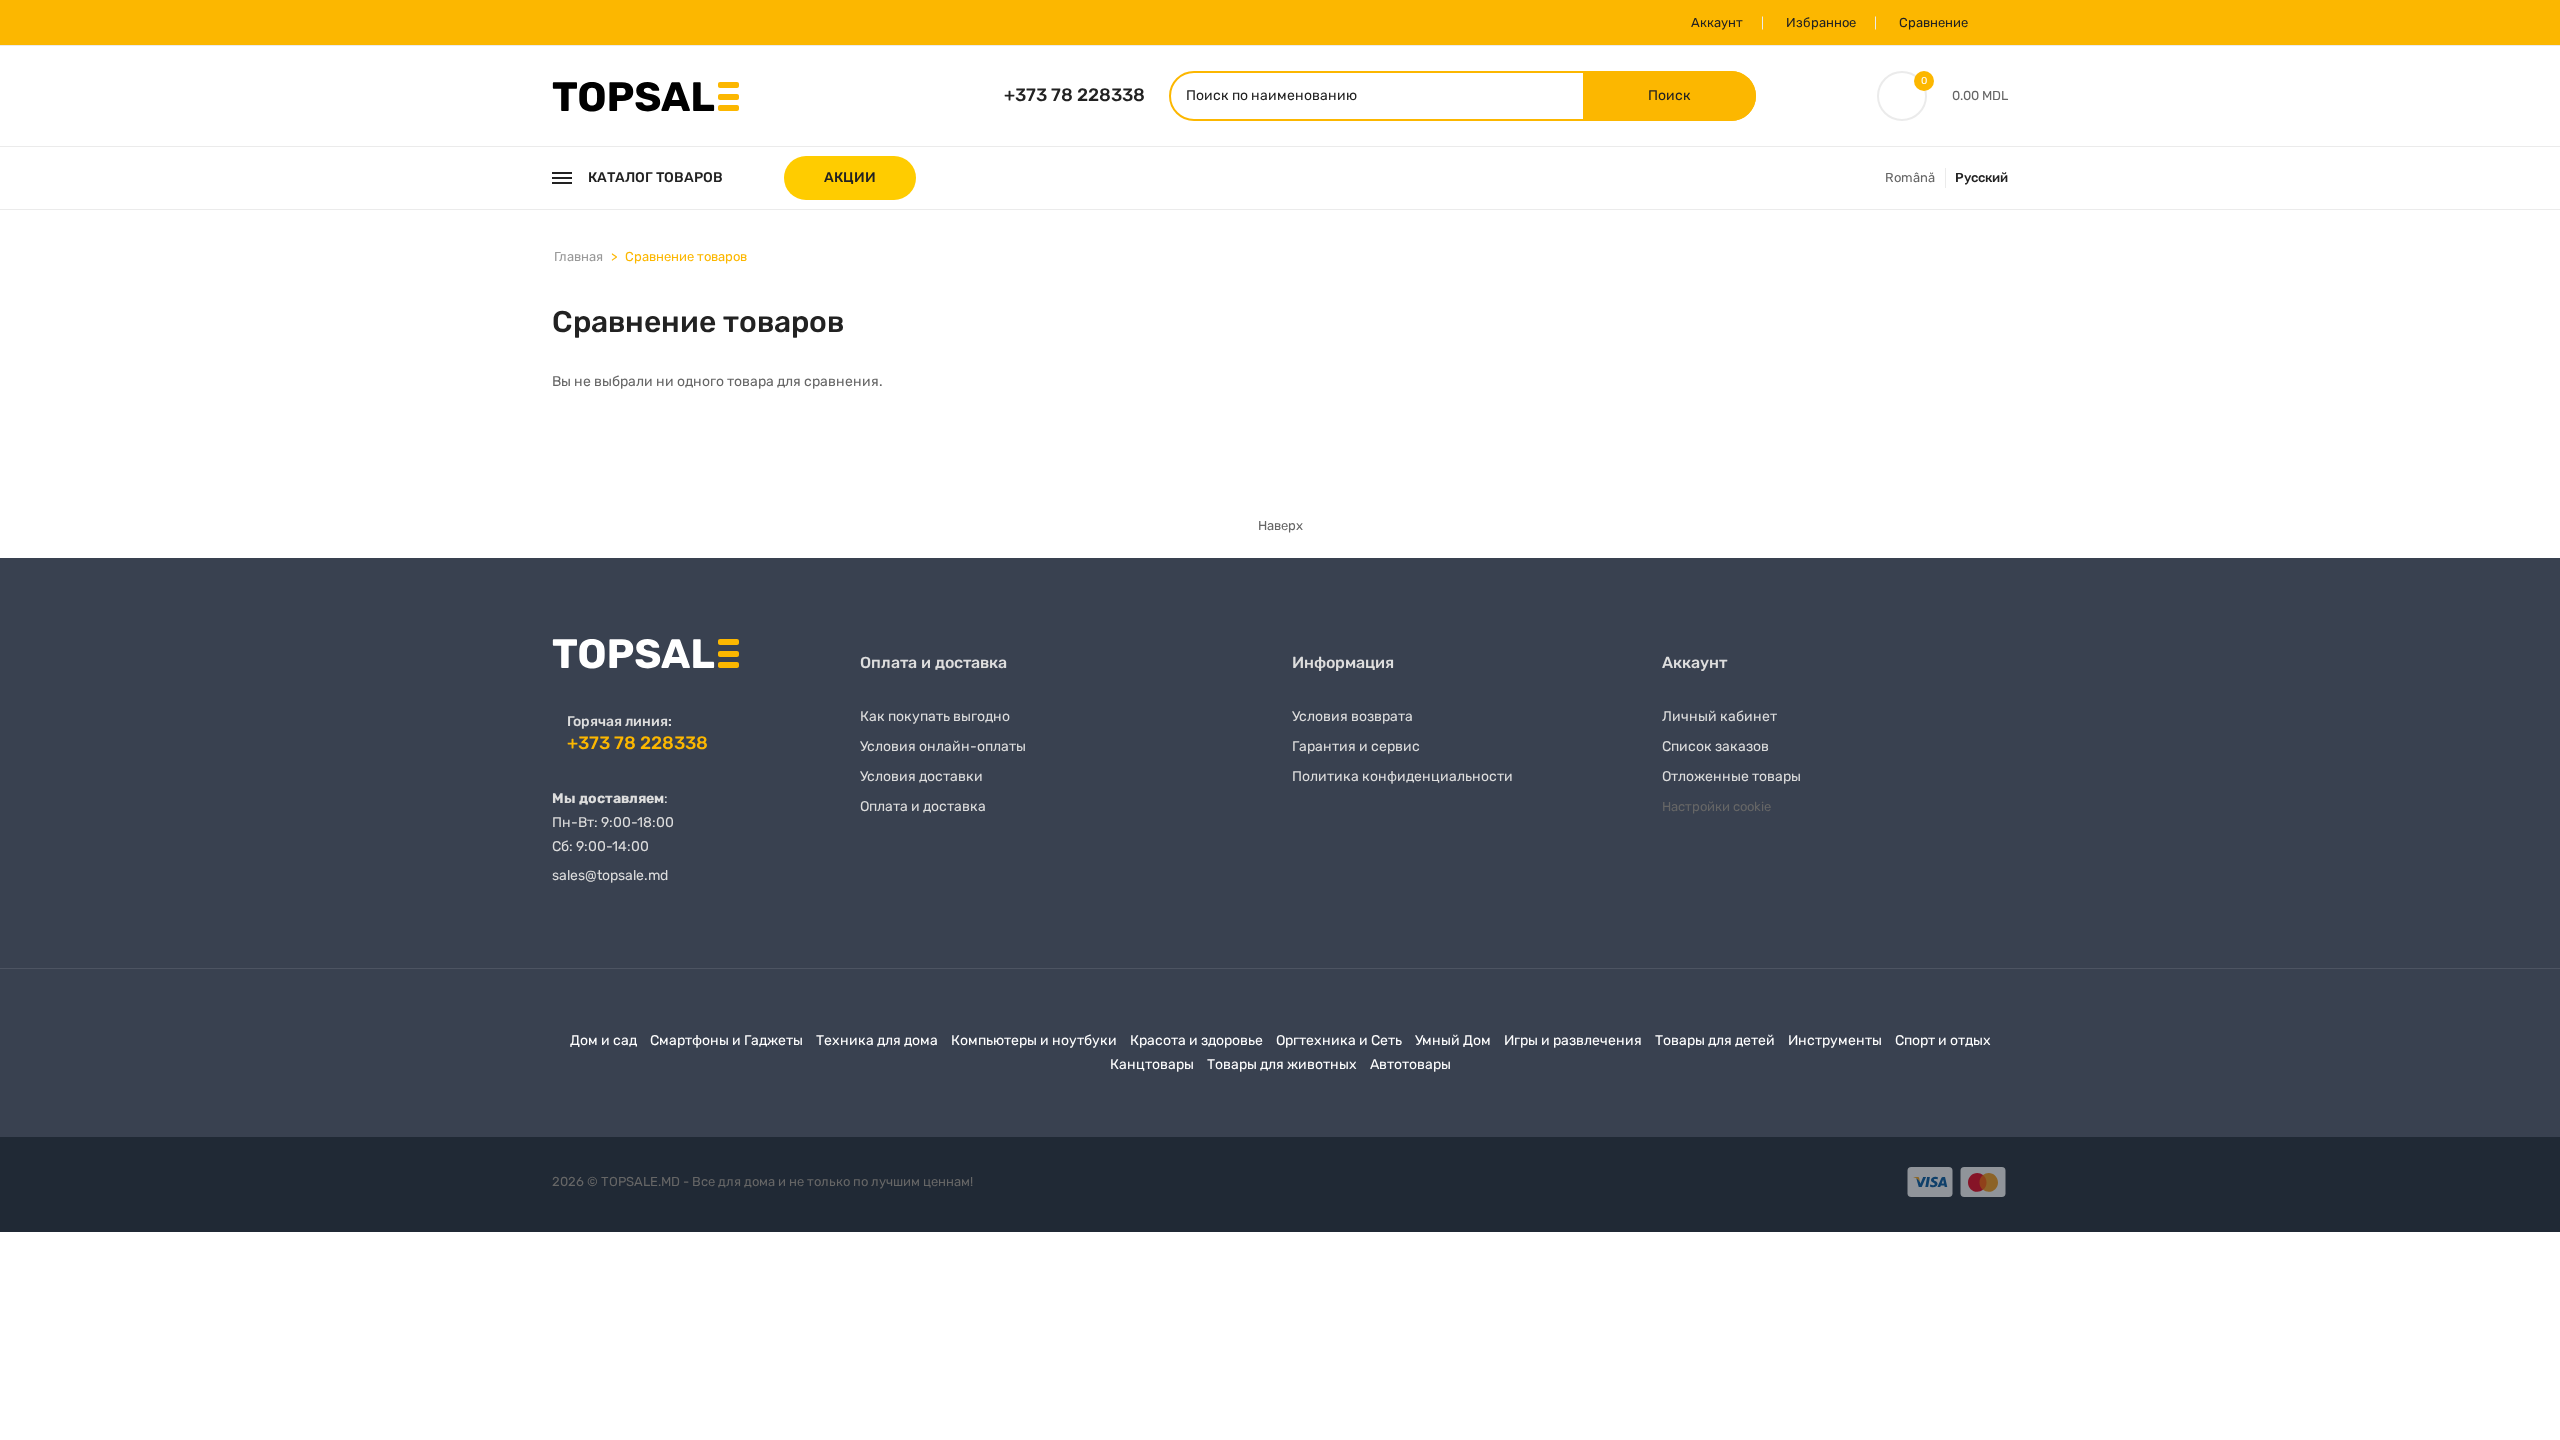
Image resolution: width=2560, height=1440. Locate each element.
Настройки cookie (1716, 806)
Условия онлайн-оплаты (943, 746)
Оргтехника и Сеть (1339, 1040)
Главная (578, 256)
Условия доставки (921, 776)
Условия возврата (1352, 716)
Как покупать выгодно (935, 716)
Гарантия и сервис (1356, 746)
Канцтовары (1152, 1064)
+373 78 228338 (1074, 95)
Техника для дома (877, 1040)
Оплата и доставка (923, 806)
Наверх (1280, 525)
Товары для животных (1282, 1064)
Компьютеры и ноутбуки (1034, 1040)
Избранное (1821, 22)
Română (1910, 177)
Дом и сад (603, 1040)
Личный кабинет (1719, 716)
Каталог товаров (655, 177)
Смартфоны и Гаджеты (726, 1040)
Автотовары (1410, 1064)
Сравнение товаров (686, 256)
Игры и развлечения (1573, 1040)
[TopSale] (645, 94)
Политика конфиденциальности (1402, 776)
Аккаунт (1717, 22)
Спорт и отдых (1943, 1040)
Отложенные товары (1731, 776)
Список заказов (1715, 746)
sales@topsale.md (610, 875)
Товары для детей (1715, 1040)
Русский (1981, 177)
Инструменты (1835, 1040)
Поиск (1669, 95)
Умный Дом (1453, 1040)
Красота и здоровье (1196, 1040)
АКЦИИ (850, 177)
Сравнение (1933, 22)
